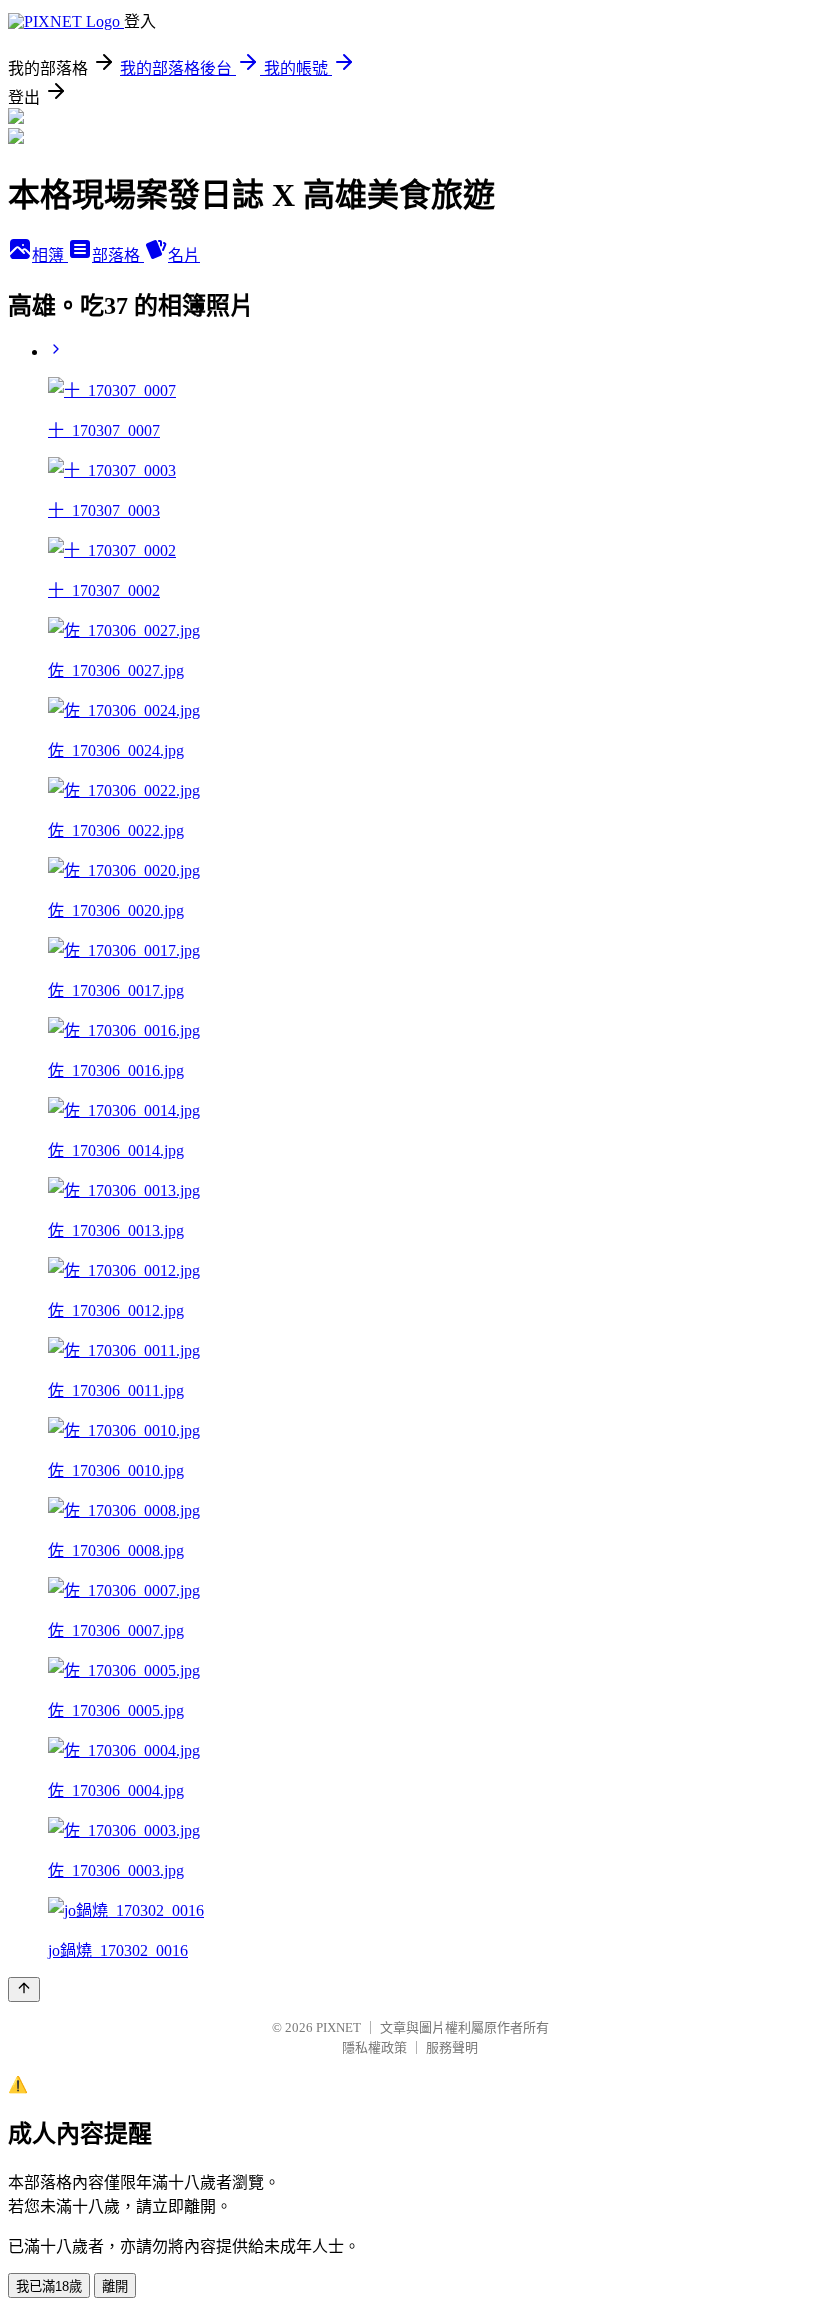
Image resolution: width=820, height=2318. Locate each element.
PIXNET (338, 2027)
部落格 (118, 255)
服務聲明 (452, 2047)
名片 (184, 255)
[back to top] (24, 1989)
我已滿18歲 (49, 2286)
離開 (115, 2286)
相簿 (50, 255)
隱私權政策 (374, 2047)
